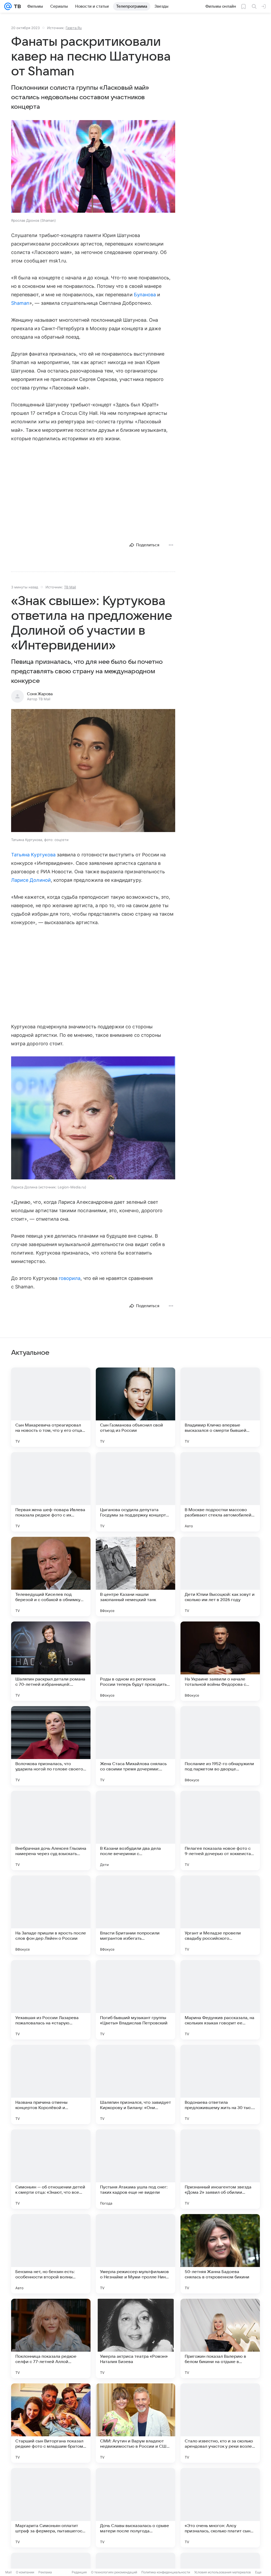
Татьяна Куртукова (33, 855)
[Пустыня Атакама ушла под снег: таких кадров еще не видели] (135, 2169)
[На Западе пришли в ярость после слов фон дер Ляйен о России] (51, 1915)
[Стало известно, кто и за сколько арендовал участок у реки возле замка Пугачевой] (220, 2423)
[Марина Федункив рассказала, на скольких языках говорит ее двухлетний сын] (220, 2000)
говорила (70, 1278)
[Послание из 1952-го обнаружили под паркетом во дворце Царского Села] (220, 1746)
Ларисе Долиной (31, 880)
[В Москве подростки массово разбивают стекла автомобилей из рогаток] (220, 1492)
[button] (93, 167)
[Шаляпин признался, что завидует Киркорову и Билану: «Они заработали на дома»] (135, 2084)
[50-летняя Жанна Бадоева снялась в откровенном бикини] (220, 2254)
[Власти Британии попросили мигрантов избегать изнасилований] (135, 1915)
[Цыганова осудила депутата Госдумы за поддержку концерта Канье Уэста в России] (135, 1492)
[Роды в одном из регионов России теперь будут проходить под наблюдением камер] (135, 1661)
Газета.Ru (74, 28)
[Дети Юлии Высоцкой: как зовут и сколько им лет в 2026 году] (220, 1577)
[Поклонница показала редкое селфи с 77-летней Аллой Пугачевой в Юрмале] (51, 2338)
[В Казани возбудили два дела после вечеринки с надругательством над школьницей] (135, 1830)
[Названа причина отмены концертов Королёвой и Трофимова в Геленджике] (51, 2084)
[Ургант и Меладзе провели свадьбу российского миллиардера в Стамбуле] (220, 1915)
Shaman (20, 303)
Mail (8, 2572)
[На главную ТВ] (16, 6)
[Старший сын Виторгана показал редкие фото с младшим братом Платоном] (51, 2423)
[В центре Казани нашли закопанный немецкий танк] (135, 1577)
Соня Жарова (40, 694)
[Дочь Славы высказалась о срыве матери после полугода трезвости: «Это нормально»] (135, 2508)
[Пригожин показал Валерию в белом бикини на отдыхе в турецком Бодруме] (220, 2338)
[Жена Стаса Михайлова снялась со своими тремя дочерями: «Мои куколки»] (135, 1746)
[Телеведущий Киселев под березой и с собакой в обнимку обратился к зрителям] (51, 1577)
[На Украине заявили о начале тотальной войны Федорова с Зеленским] (220, 1661)
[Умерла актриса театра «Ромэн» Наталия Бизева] (135, 2338)
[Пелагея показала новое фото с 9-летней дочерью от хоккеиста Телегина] (220, 1830)
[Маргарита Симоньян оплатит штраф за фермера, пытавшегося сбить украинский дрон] (51, 2508)
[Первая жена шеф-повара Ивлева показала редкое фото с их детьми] (51, 1492)
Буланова (145, 295)
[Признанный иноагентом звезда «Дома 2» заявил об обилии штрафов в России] (220, 2169)
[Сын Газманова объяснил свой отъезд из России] (135, 1407)
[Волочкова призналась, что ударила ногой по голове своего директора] (51, 1746)
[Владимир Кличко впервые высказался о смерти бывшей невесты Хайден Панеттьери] (220, 1407)
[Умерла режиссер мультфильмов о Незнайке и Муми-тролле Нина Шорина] (135, 2254)
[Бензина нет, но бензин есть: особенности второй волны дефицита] (51, 2254)
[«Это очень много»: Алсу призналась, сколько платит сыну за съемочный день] (220, 2508)
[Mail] (8, 6)
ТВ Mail (70, 587)
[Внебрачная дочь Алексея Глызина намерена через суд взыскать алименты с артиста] (51, 1830)
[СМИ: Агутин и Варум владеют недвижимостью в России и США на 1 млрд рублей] (135, 2423)
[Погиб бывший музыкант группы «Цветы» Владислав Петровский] (135, 2000)
